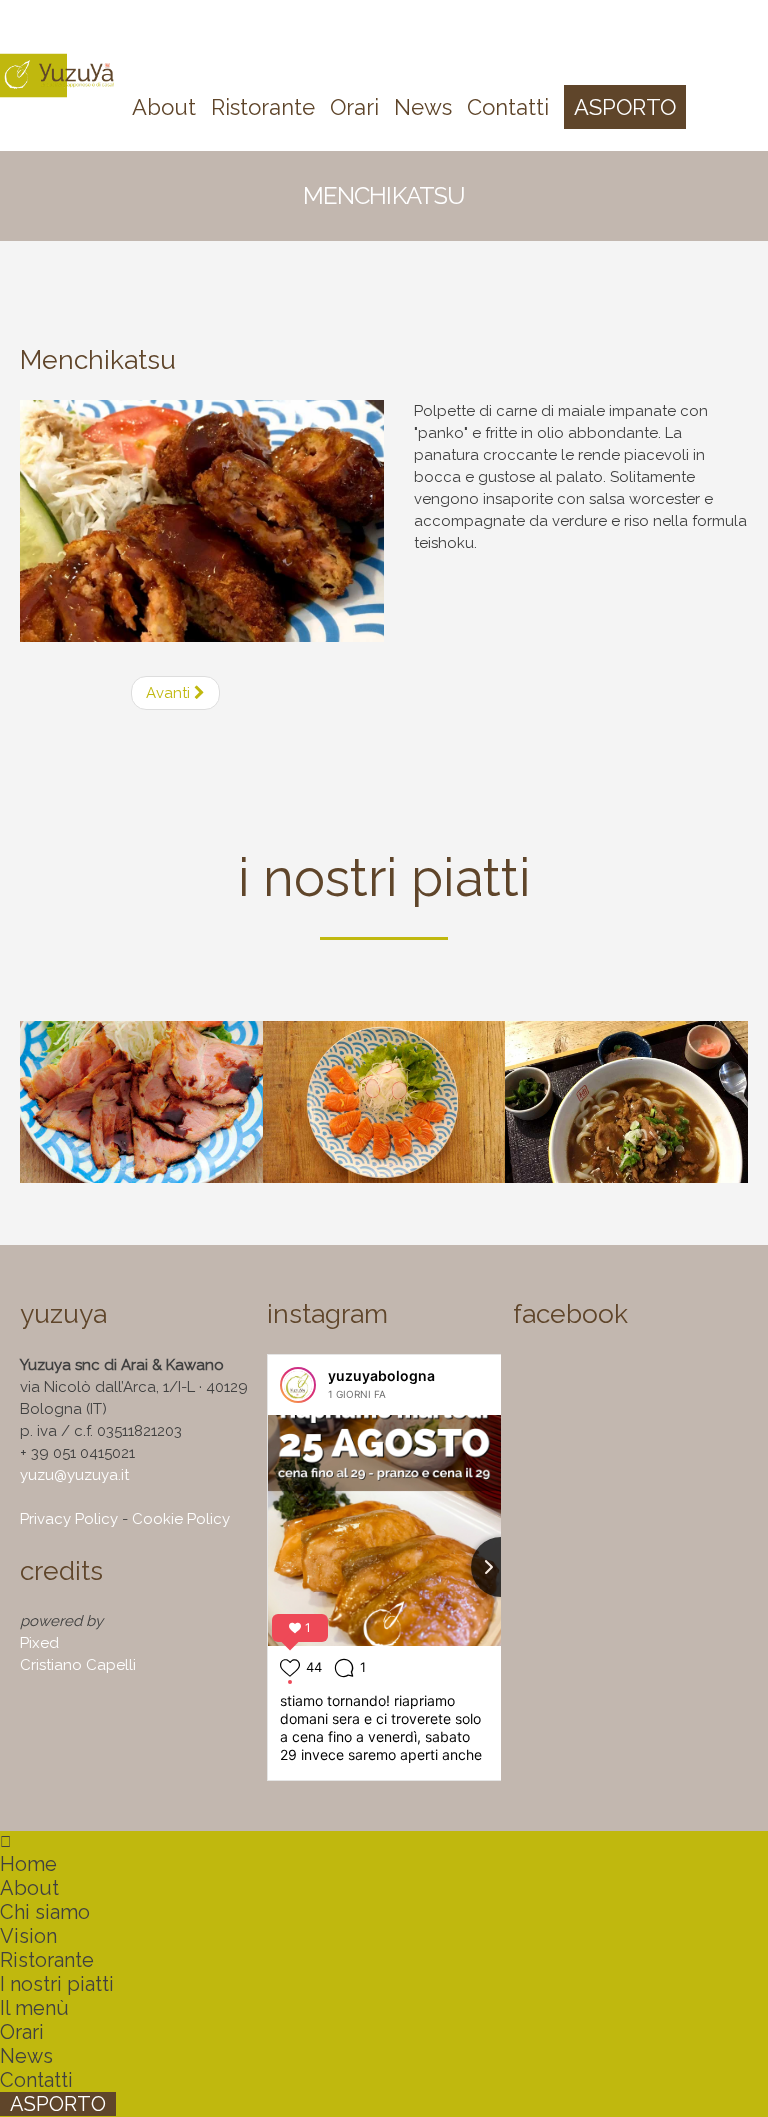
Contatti (36, 2080)
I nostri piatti (57, 1984)
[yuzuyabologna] (298, 1385)
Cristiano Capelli (78, 1665)
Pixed (39, 1643)
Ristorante (47, 1960)
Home (28, 1864)
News (26, 2056)
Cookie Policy (181, 1519)
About (29, 1888)
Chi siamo (45, 1912)
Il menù (34, 2008)
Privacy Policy (69, 1519)
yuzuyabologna (381, 1375)
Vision (28, 1936)
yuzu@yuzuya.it (74, 1475)
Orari (22, 2032)
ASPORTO (58, 2104)
